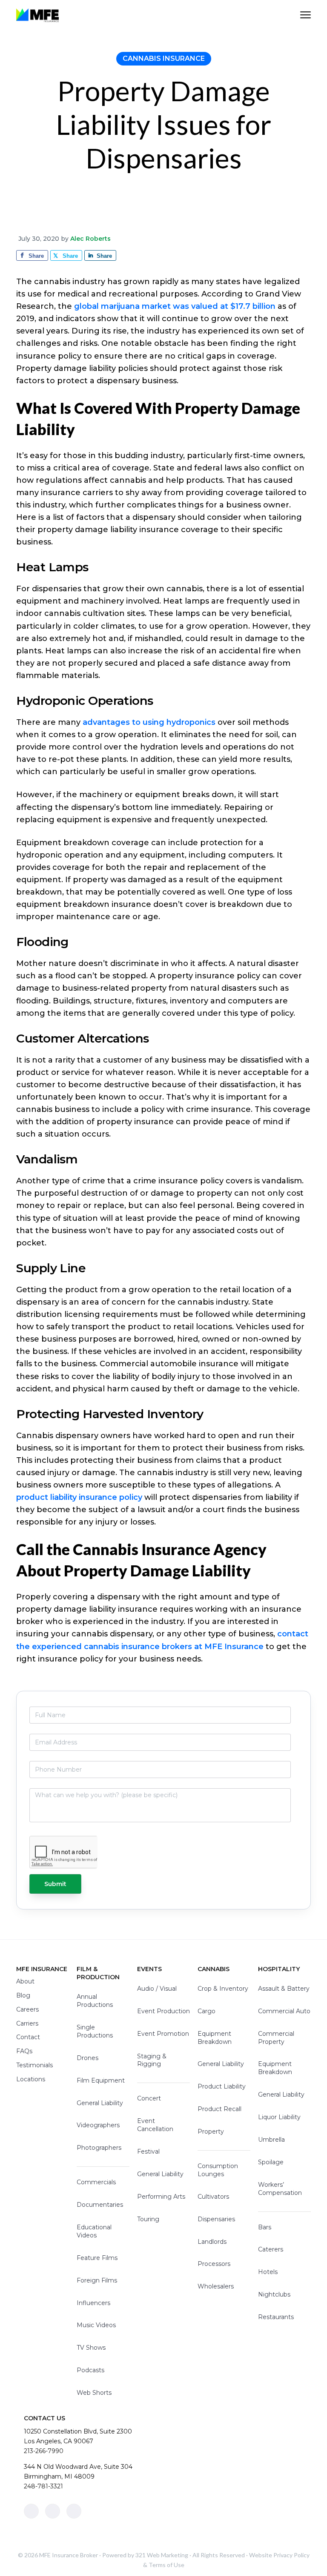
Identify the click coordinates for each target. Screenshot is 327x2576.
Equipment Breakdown (215, 2038)
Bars (265, 2227)
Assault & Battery (284, 1989)
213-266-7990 (44, 2451)
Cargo (207, 2011)
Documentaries (100, 2205)
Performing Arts (161, 2197)
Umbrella (271, 2140)
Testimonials (34, 2065)
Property (211, 2131)
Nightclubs (274, 2294)
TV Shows (91, 2348)
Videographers (98, 2125)
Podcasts (90, 2370)
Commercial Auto (284, 2011)
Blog (23, 1995)
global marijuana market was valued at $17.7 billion (175, 306)
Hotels (268, 2272)
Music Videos (96, 2325)
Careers (27, 2009)
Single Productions (95, 2031)
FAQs (24, 2051)
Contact (28, 2037)
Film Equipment (101, 2080)
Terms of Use (166, 2565)
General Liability (100, 2103)
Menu (305, 15)
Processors (214, 2264)
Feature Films (97, 2258)
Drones (87, 2058)
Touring (148, 2219)
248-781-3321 (43, 2486)
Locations (31, 2079)
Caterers (271, 2249)
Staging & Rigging (152, 2060)
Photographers (99, 2148)
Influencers (93, 2303)
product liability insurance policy (79, 1497)
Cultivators (213, 2197)
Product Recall (219, 2109)
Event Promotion (163, 2034)
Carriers (27, 2023)
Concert (149, 2098)
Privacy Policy (291, 2555)
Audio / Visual (157, 1989)
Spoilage (271, 2162)
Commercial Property (276, 2038)
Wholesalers (216, 2286)
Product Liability (222, 2086)
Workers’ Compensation (280, 2189)
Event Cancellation (155, 2125)
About (25, 1981)
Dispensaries (216, 2219)
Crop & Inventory (223, 1989)
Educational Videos (94, 2231)
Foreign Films (97, 2280)
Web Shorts (94, 2393)
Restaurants (276, 2317)
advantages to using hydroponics (149, 722)
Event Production (163, 2011)
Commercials (96, 2182)
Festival (148, 2151)
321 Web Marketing (162, 2555)
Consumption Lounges (218, 2170)
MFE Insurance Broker (69, 2555)
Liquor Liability (279, 2117)
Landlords (212, 2242)
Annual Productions (95, 2001)
